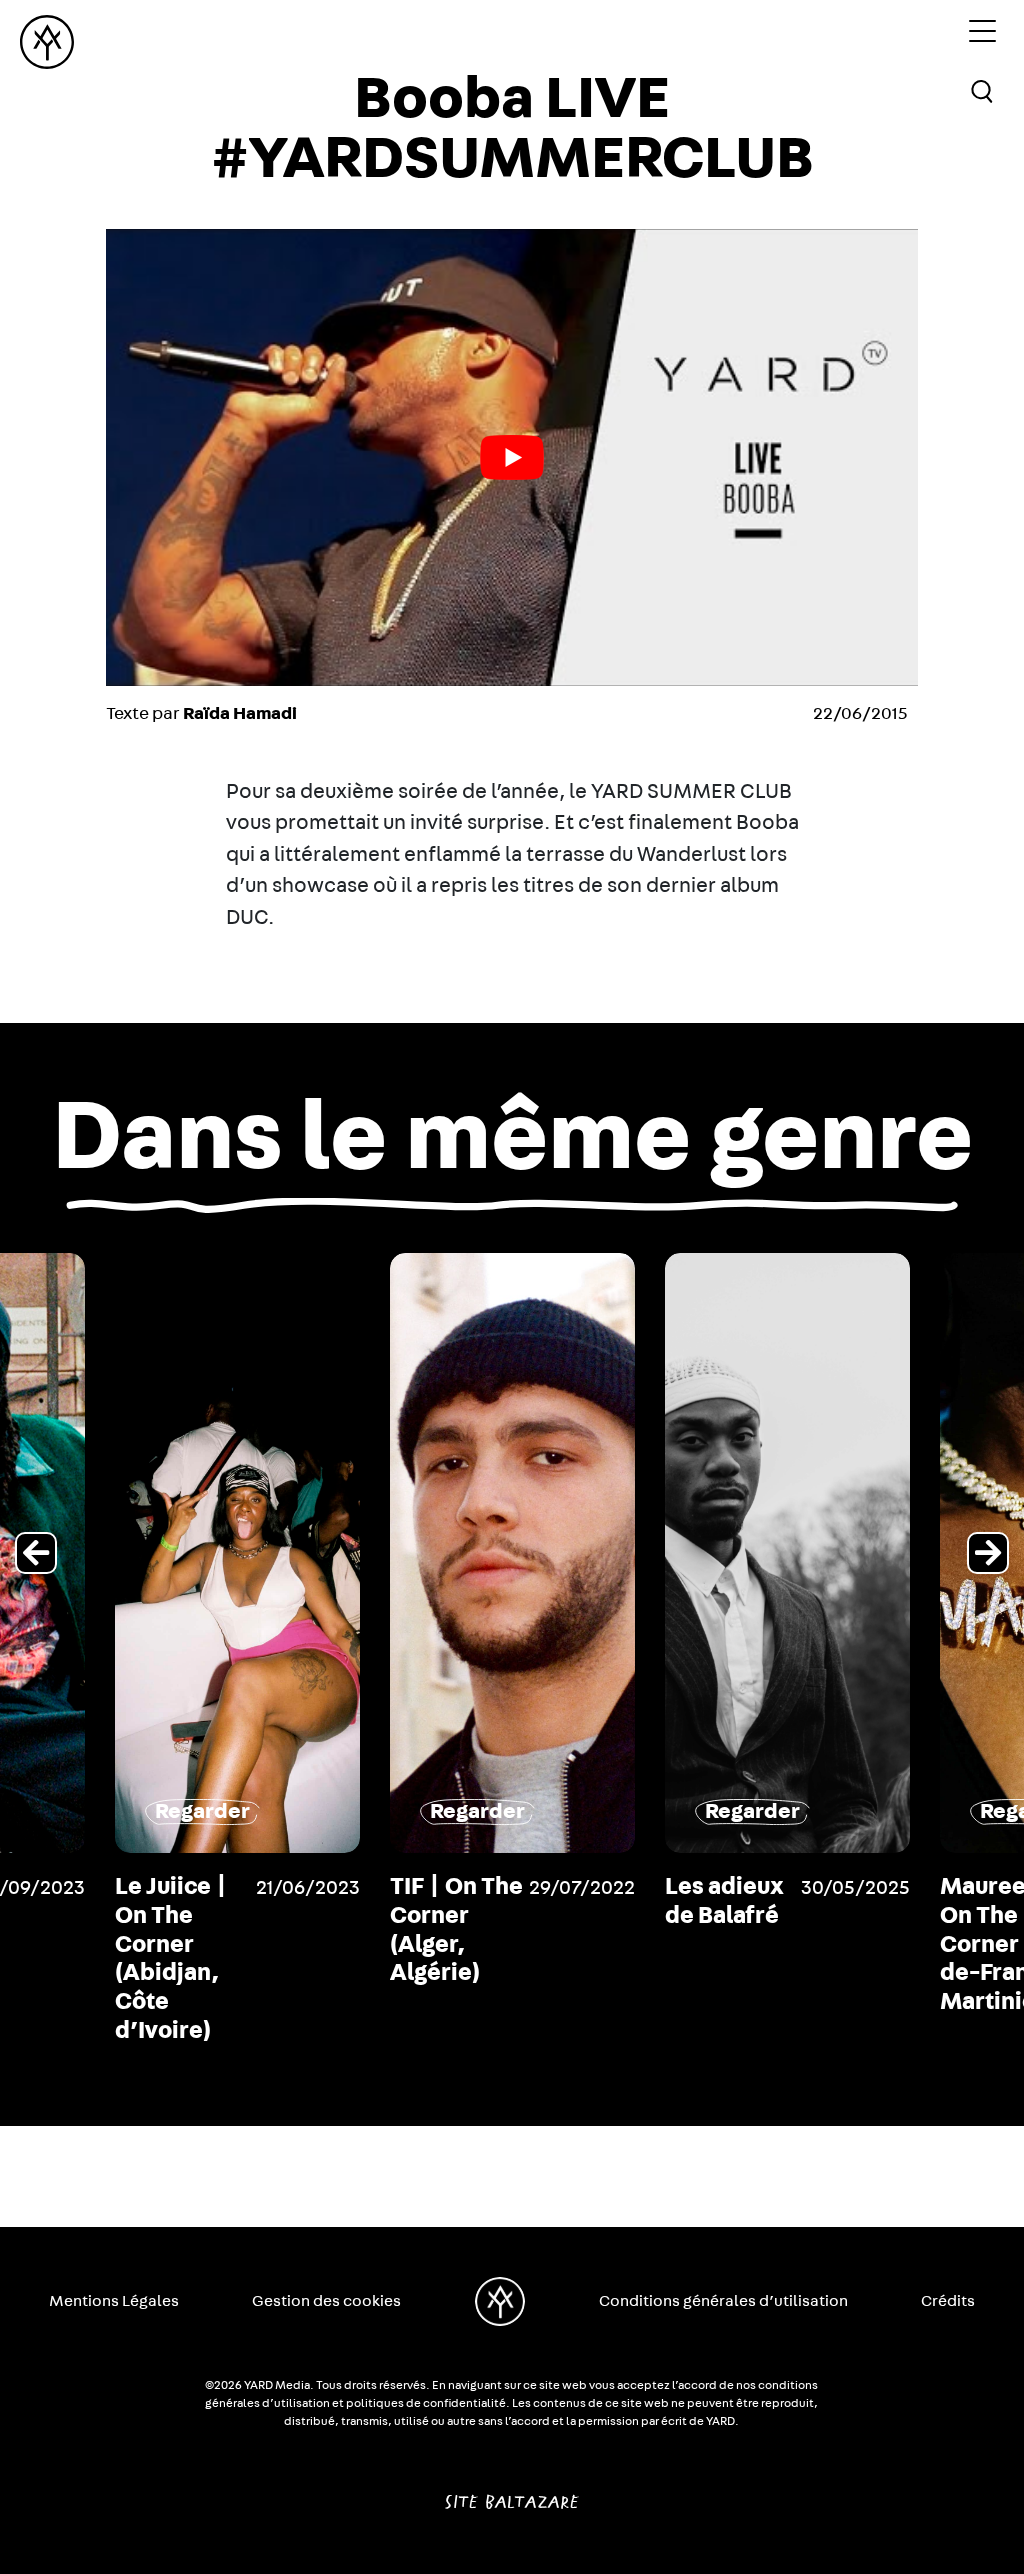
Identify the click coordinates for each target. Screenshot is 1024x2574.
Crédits (948, 2301)
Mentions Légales (114, 2301)
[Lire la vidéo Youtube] (512, 457)
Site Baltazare (511, 2494)
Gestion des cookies (326, 2301)
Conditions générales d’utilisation (723, 2301)
